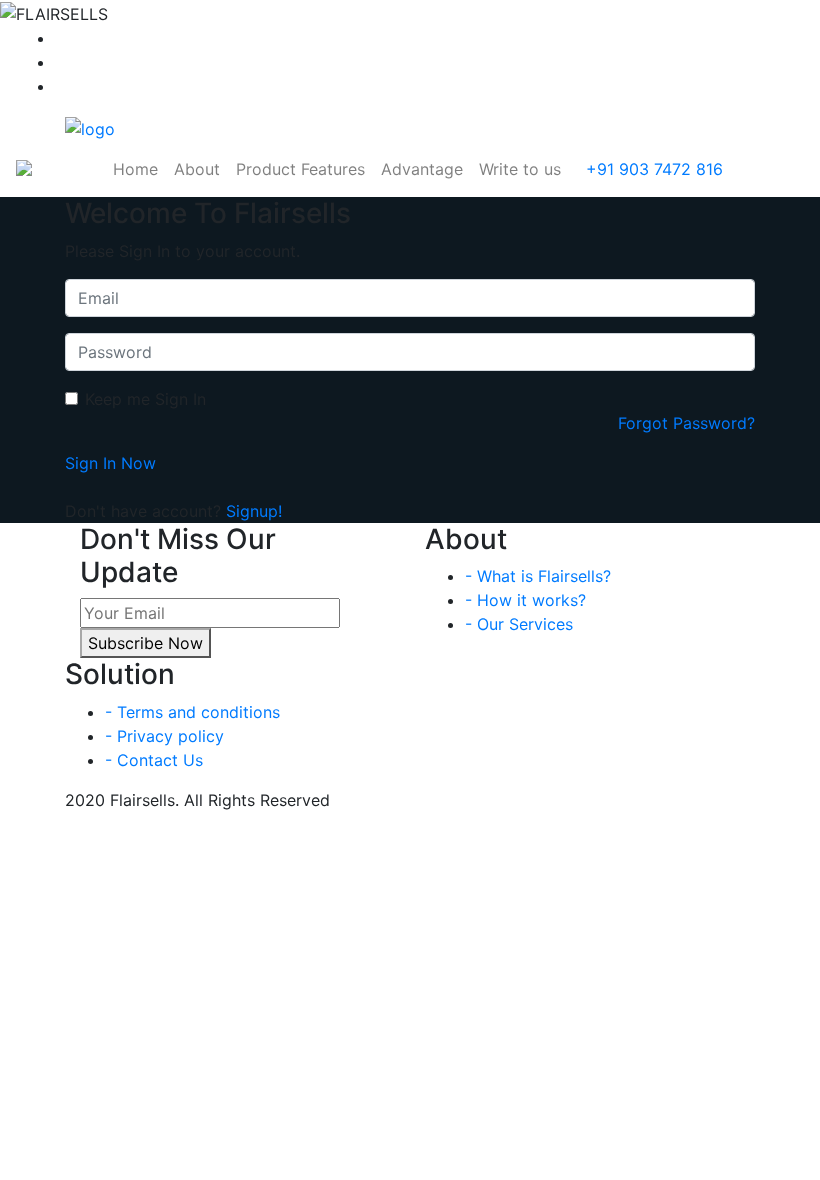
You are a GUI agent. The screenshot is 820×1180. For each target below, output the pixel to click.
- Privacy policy (164, 736)
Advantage (422, 169)
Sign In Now (110, 463)
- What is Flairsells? (538, 576)
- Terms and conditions (192, 712)
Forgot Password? (686, 423)
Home (135, 169)
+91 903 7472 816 (652, 169)
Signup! (254, 511)
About (197, 169)
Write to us (520, 169)
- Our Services (519, 624)
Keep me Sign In (145, 399)
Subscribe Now (145, 643)
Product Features (300, 169)
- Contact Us (154, 760)
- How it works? (525, 600)
